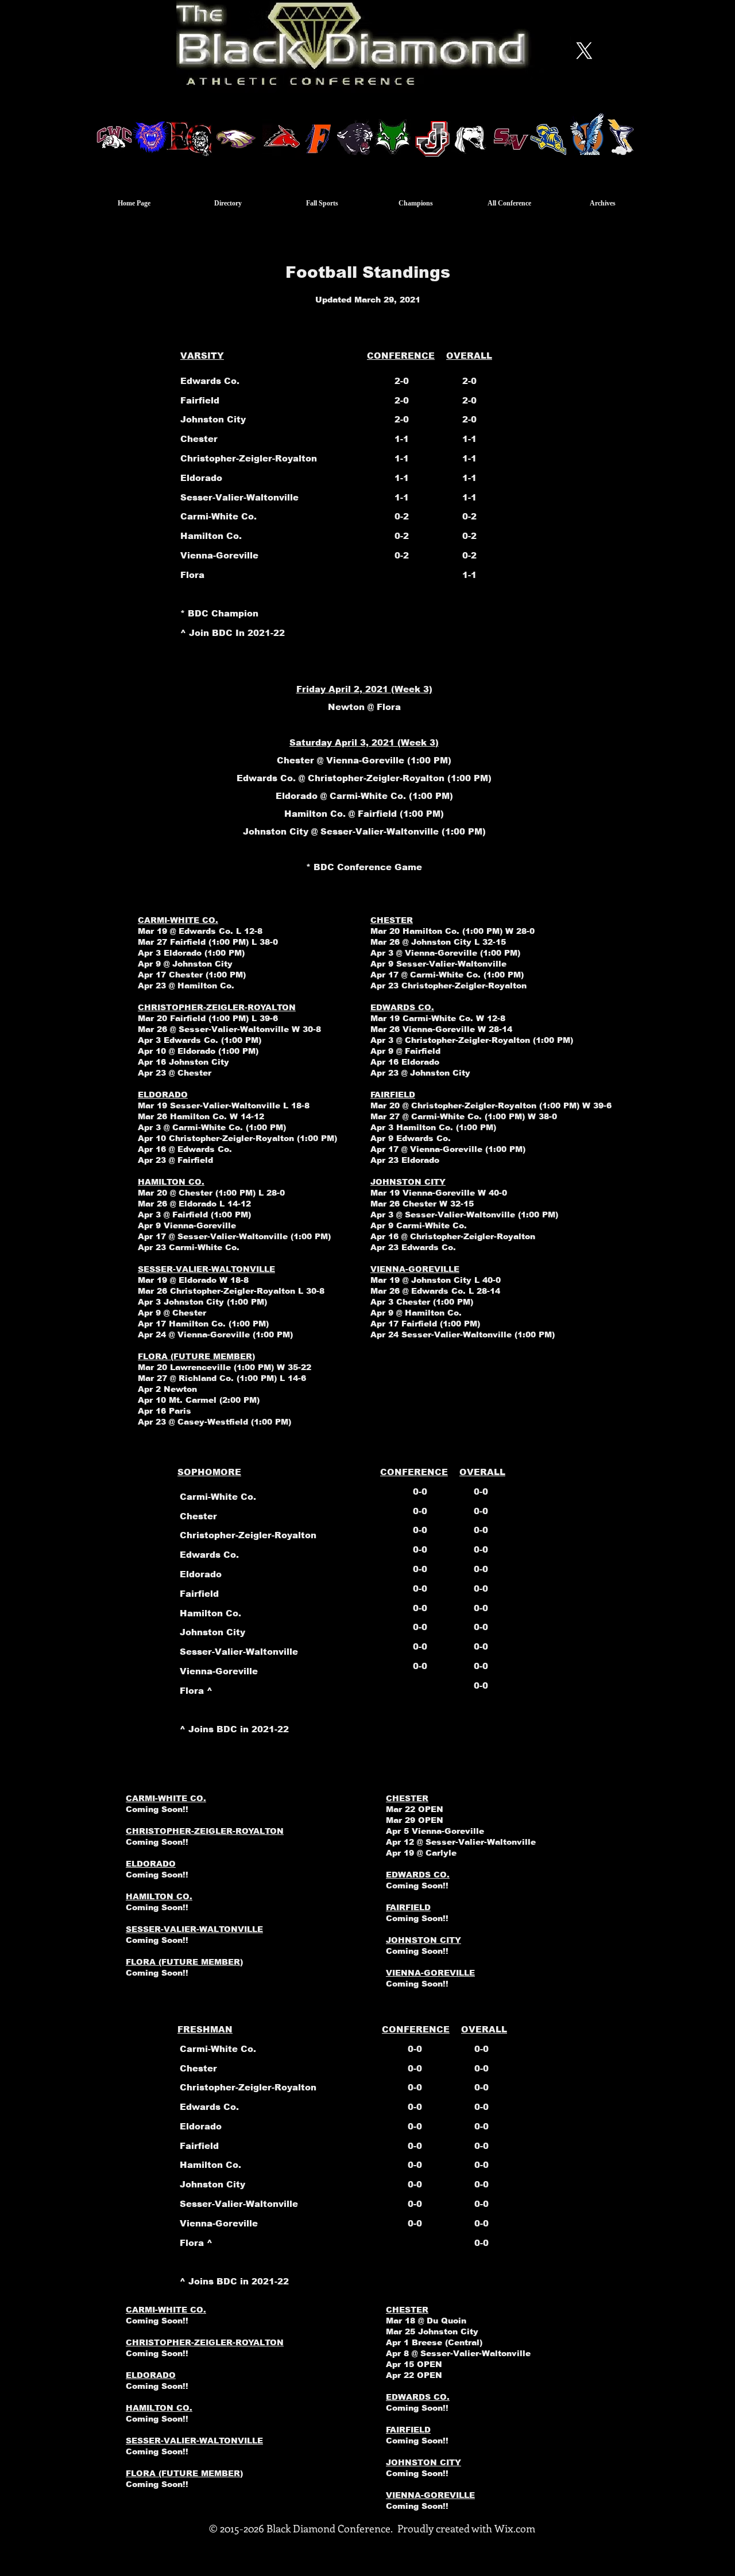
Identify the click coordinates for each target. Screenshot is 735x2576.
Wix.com (515, 2528)
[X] (584, 51)
